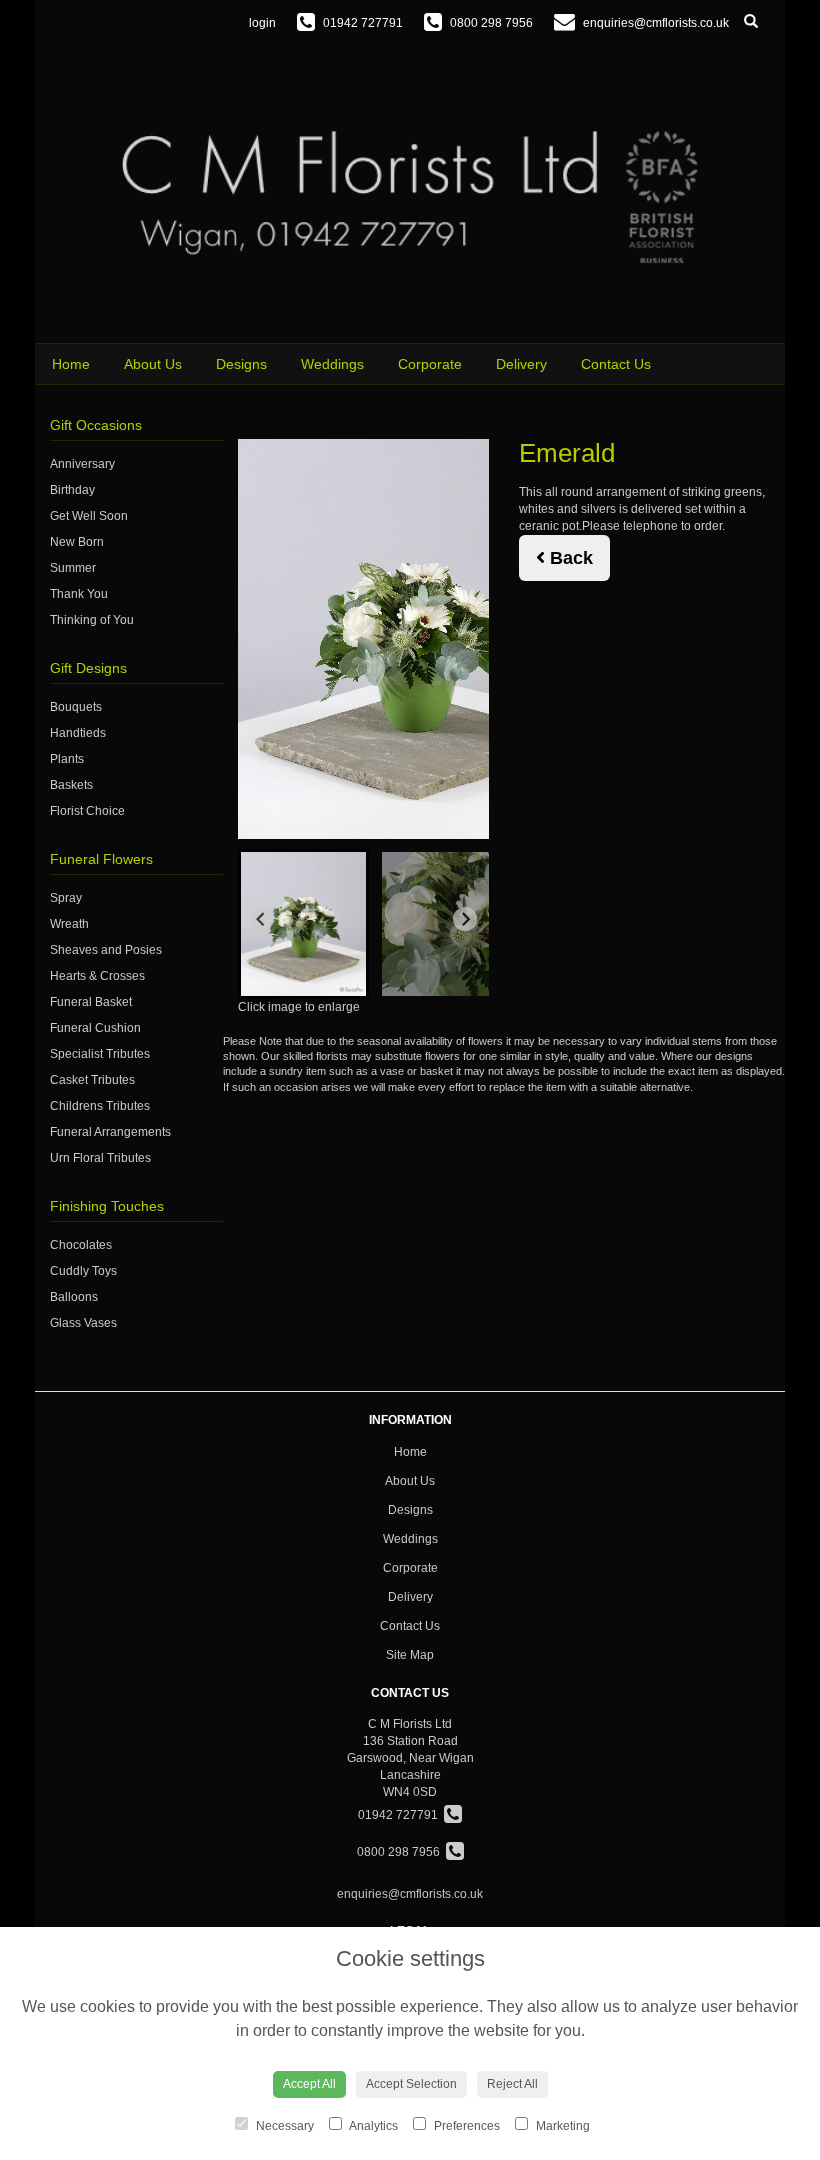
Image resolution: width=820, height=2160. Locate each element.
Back (569, 558)
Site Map (410, 1655)
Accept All (309, 2084)
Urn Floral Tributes (100, 1158)
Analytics (372, 2126)
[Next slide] (465, 919)
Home (71, 364)
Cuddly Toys (83, 1271)
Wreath (69, 924)
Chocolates (81, 1245)
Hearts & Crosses (97, 976)
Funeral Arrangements (110, 1132)
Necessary (283, 2126)
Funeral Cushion (95, 1028)
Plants (67, 759)
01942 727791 (401, 1815)
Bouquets (76, 707)
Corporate (430, 364)
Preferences (465, 2126)
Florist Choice (87, 811)
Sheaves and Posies (106, 950)
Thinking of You (92, 620)
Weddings (332, 364)
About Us (153, 364)
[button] (304, 924)
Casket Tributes (92, 1080)
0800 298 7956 (401, 1852)
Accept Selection (411, 2084)
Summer (73, 568)
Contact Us (616, 364)
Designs (241, 364)
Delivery (521, 364)
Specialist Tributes (100, 1054)
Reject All (512, 2084)
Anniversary (82, 464)
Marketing (561, 2126)
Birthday (72, 490)
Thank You (79, 594)
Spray (66, 898)
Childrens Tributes (100, 1106)
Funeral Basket (91, 1002)
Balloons (74, 1297)
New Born (77, 542)
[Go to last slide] (262, 919)
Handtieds (78, 733)
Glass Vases (83, 1323)
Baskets (71, 785)
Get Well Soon (89, 516)
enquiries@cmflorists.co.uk (410, 1894)
